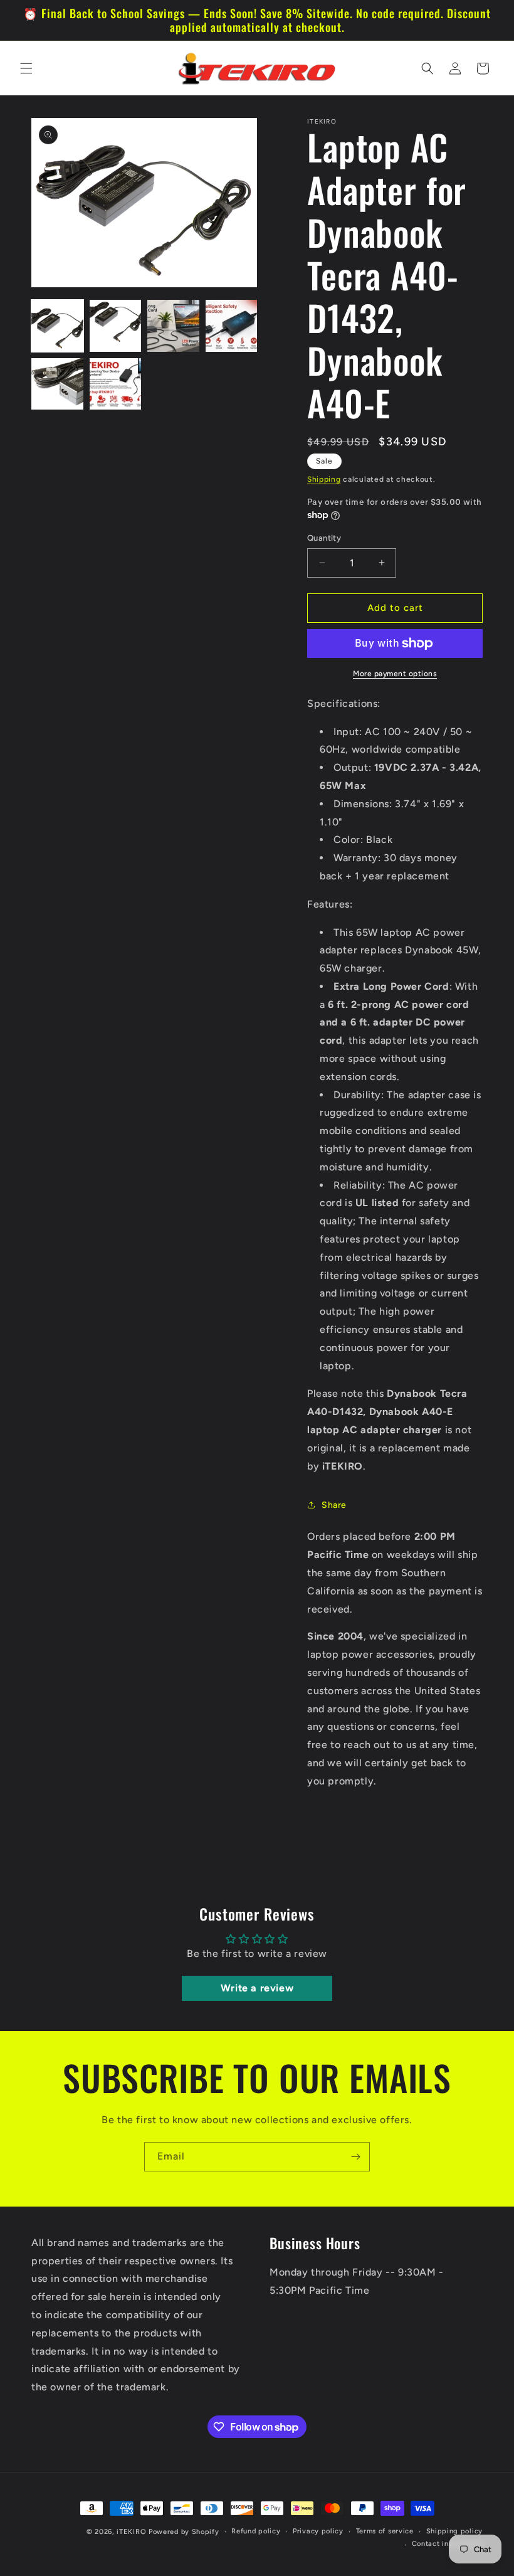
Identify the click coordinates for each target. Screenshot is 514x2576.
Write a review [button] (257, 1988)
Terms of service (385, 2531)
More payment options (395, 674)
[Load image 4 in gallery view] (232, 326)
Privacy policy (318, 2531)
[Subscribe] (355, 2157)
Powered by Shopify (184, 2532)
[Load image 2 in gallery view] (116, 326)
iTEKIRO (131, 2532)
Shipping (324, 479)
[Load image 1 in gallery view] (57, 326)
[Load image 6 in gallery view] (116, 384)
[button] (26, 68)
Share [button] (334, 1505)
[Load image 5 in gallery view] (57, 384)
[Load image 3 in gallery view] (173, 326)
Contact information (447, 2544)
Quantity (324, 538)
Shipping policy (455, 2531)
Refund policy (256, 2531)
